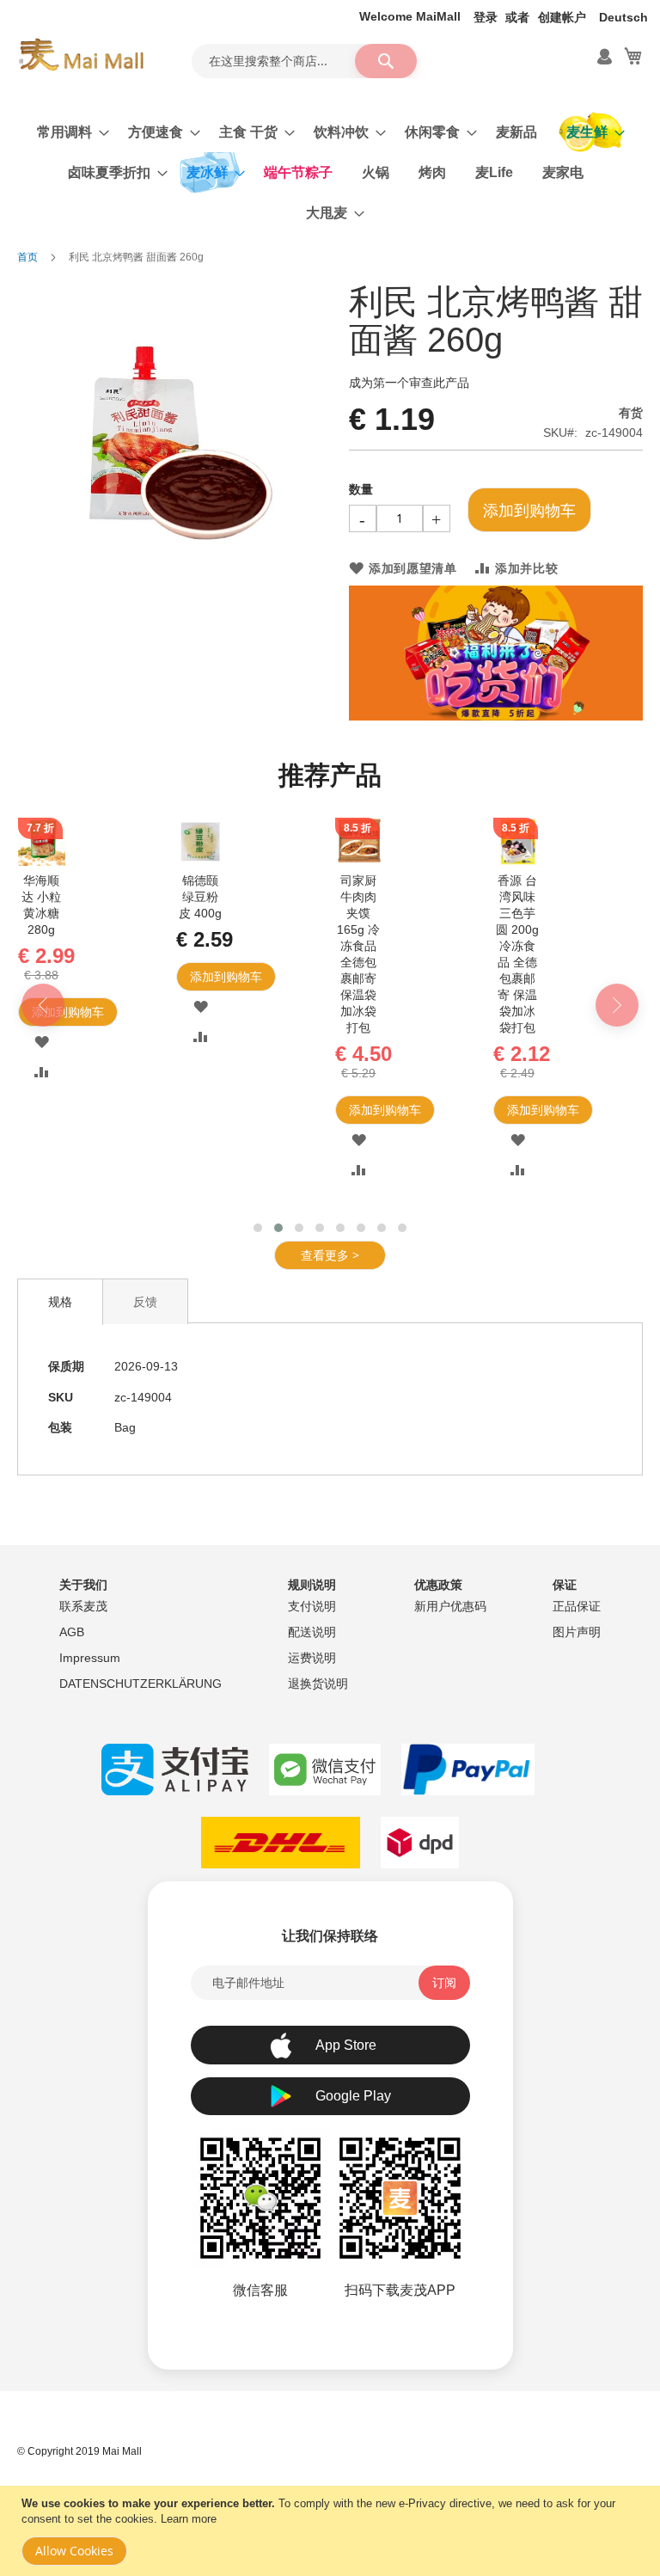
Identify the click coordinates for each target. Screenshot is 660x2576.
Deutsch (623, 17)
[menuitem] (68, 132)
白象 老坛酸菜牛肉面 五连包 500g (260, 913)
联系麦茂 (83, 1606)
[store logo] (81, 55)
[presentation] (43, 965)
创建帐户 (562, 17)
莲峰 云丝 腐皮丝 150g (101, 897)
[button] (101, 1006)
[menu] (330, 172)
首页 (27, 257)
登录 (486, 17)
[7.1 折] (419, 862)
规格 (60, 1220)
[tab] (60, 1220)
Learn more (189, 2519)
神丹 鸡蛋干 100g (418, 897)
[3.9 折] (260, 862)
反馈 (145, 1220)
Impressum (90, 1658)
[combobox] (304, 61)
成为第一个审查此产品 (409, 383)
